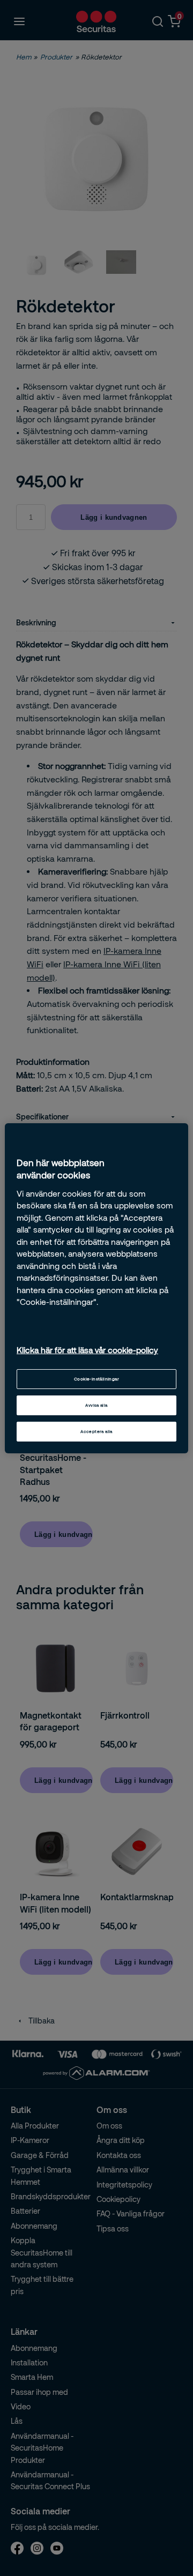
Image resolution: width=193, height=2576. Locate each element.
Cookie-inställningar (96, 1379)
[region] (96, 1288)
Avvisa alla (96, 1405)
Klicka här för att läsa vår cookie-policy (87, 1350)
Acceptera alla (96, 1431)
